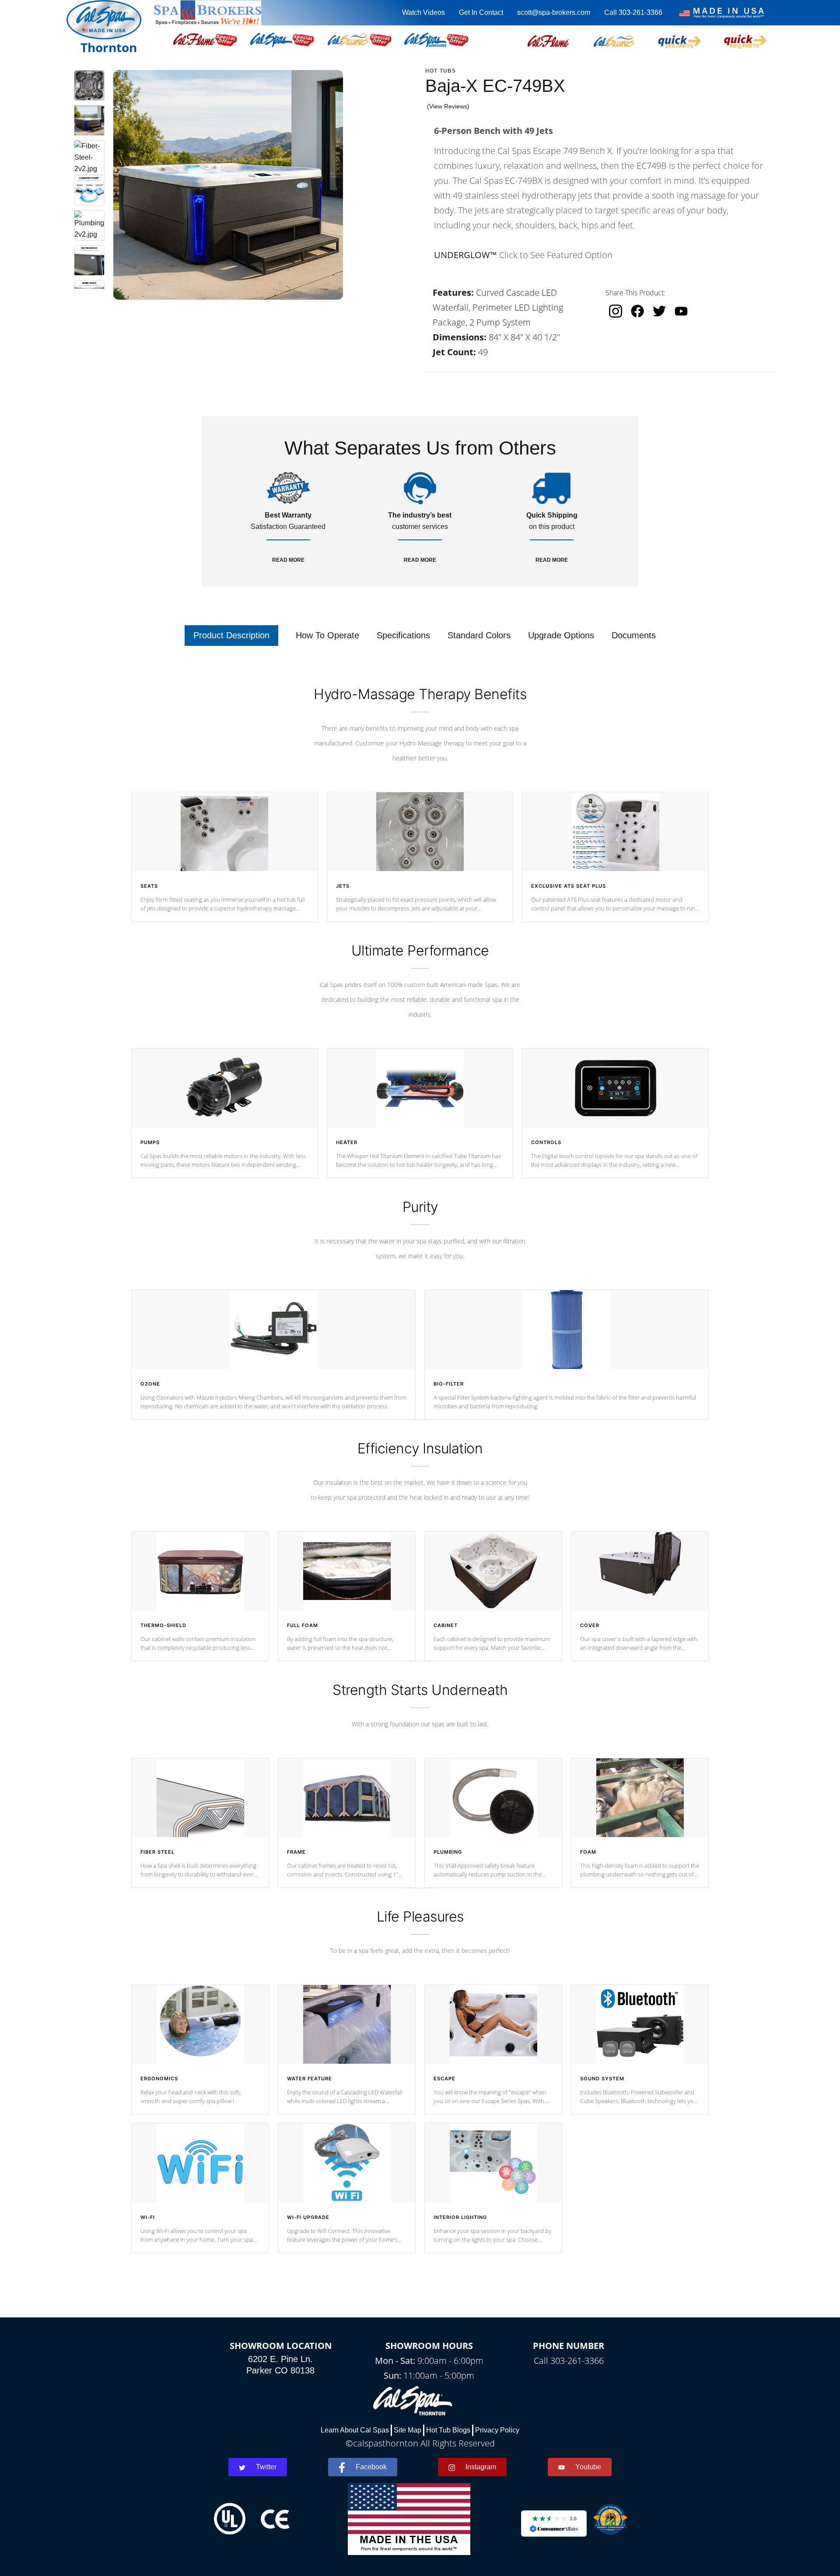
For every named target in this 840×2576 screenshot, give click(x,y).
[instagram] (616, 311)
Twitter (266, 2467)
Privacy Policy (497, 2430)
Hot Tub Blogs (448, 2430)
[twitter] (659, 311)
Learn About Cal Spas (355, 2430)
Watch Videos (423, 12)
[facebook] (637, 311)
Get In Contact (481, 12)
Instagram (481, 2467)
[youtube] (681, 311)
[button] (548, 40)
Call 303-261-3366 (633, 12)
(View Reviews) (448, 106)
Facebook (371, 2467)
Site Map (408, 2430)
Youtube (588, 2467)
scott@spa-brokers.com (554, 12)
